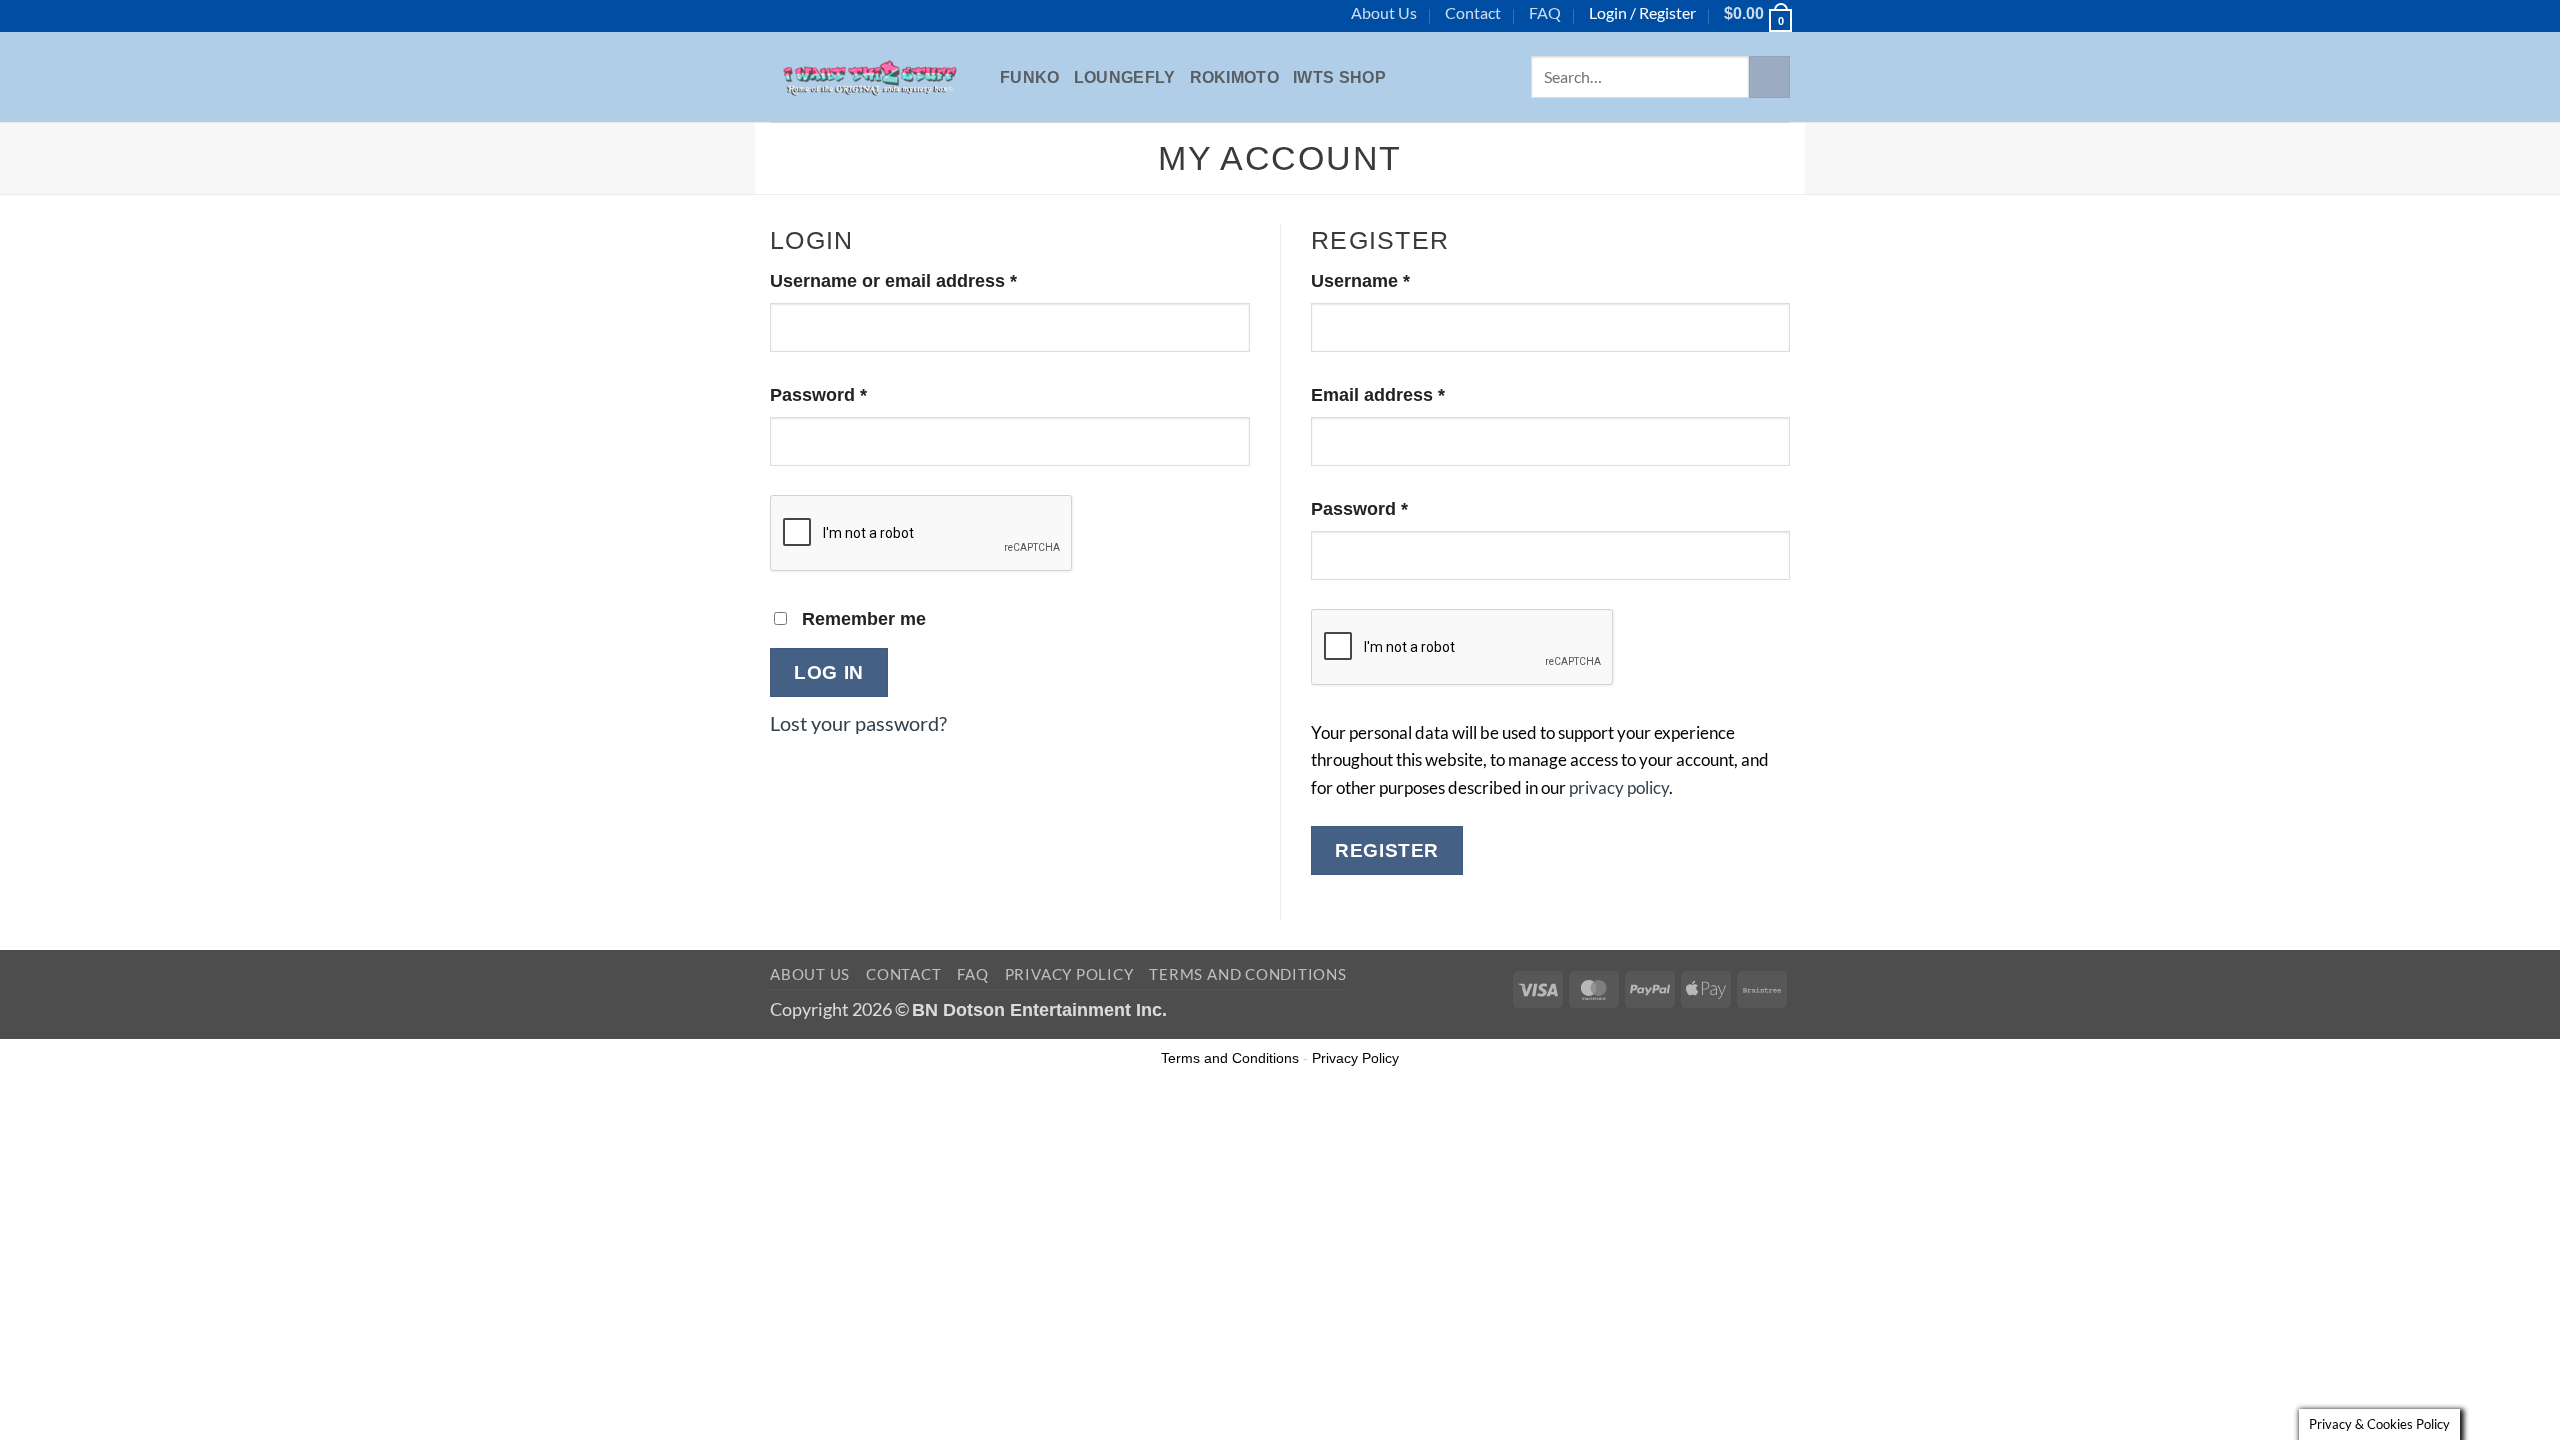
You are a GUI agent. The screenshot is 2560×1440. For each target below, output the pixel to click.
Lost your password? (858, 723)
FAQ (1545, 12)
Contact (1473, 12)
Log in (829, 672)
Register (1387, 850)
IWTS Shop (1339, 77)
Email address (1416, 394)
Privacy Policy (1069, 974)
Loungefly (1125, 77)
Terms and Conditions (1247, 974)
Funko (1030, 77)
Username (1399, 280)
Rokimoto (1235, 77)
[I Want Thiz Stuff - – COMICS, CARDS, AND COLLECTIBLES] (870, 77)
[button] (1757, 13)
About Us (1384, 12)
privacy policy (1619, 787)
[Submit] (1769, 77)
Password (857, 394)
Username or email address (932, 280)
